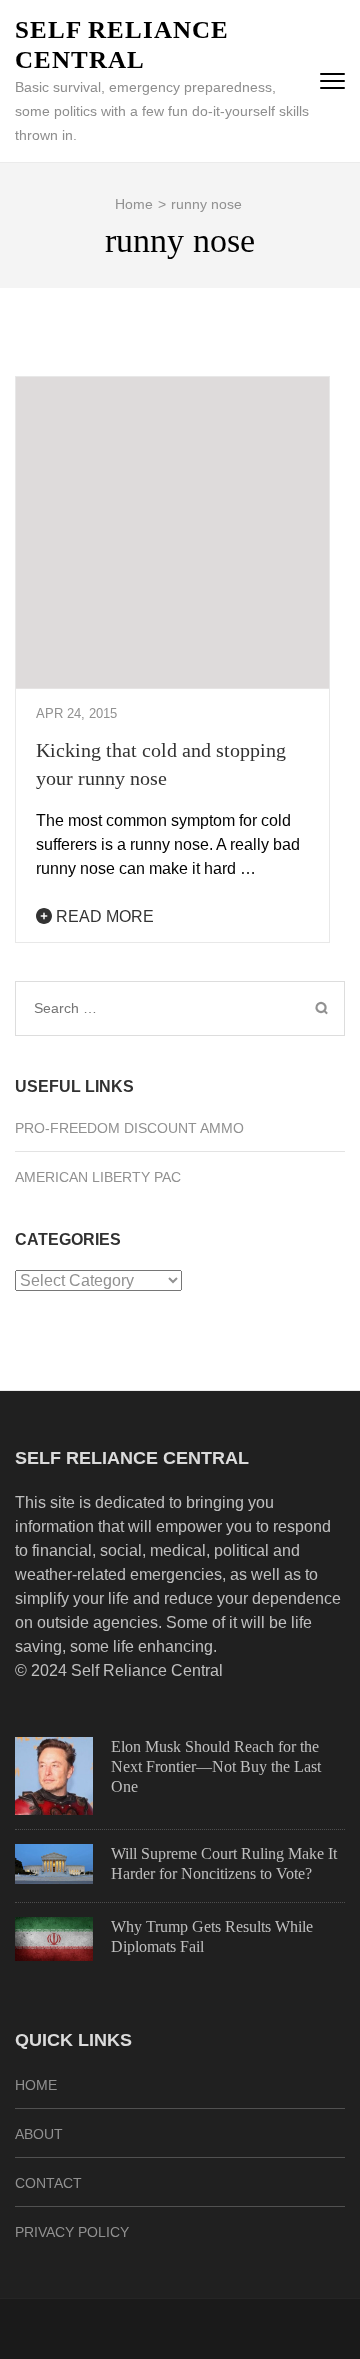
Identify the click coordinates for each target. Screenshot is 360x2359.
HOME (36, 2085)
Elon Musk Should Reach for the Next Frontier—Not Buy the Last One (216, 1766)
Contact (48, 2183)
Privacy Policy (72, 2232)
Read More (103, 916)
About (39, 2134)
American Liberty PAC (98, 1177)
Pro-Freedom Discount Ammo (129, 1128)
